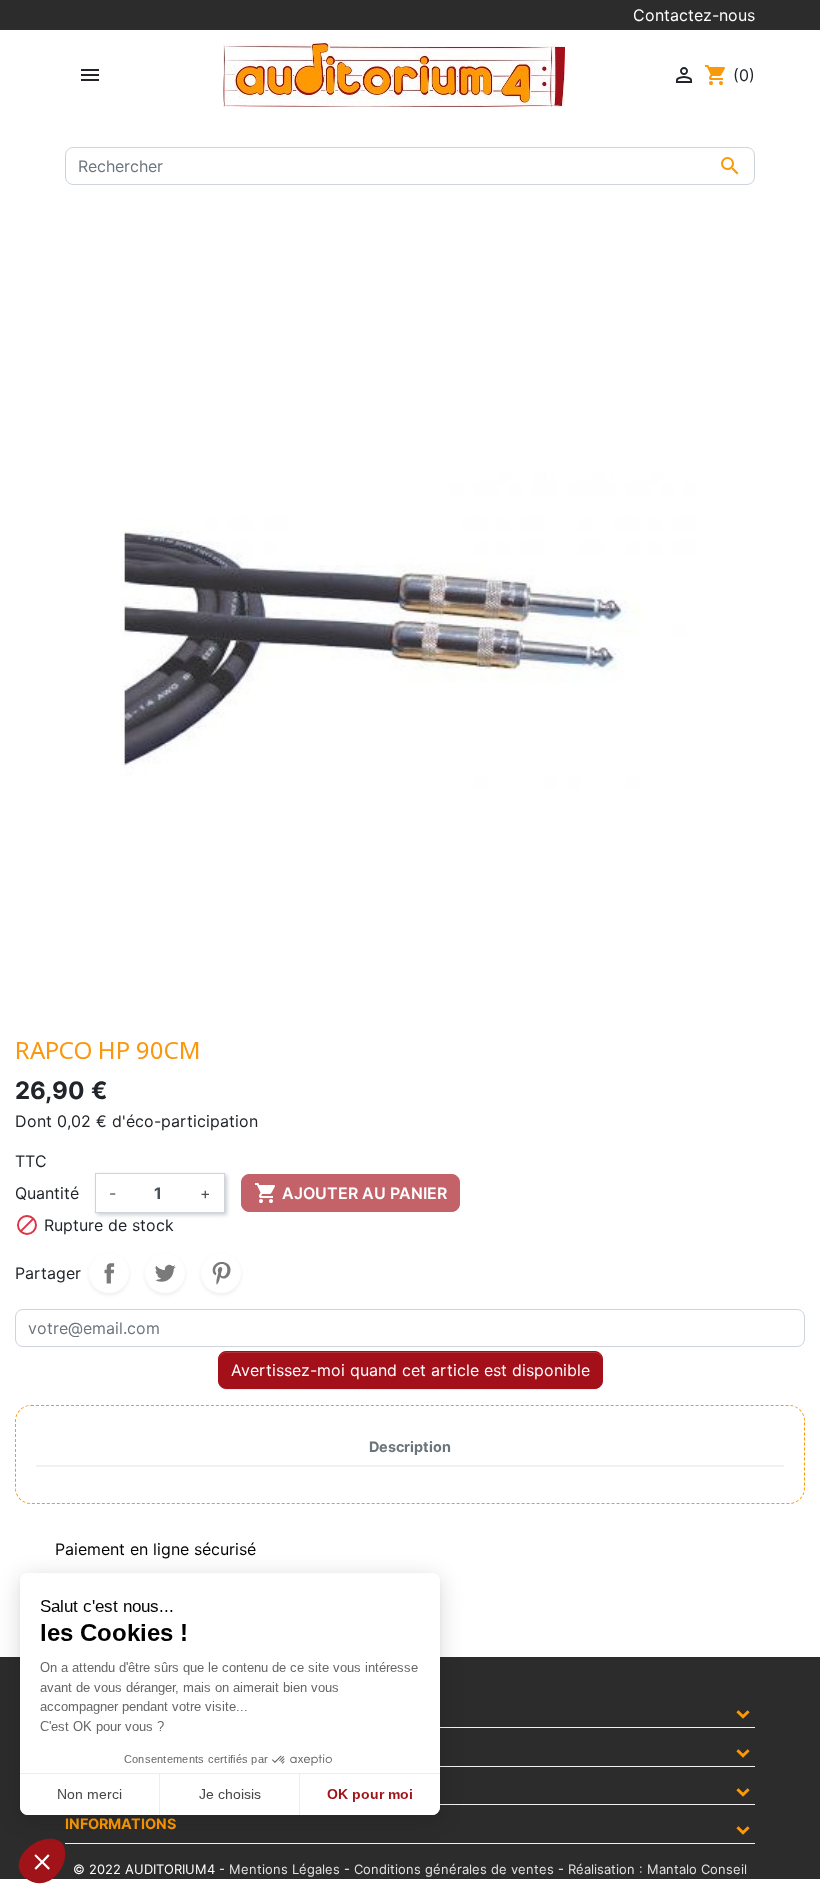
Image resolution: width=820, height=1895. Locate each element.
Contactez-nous (694, 15)
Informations (120, 1823)
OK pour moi (370, 1794)
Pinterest (221, 1273)
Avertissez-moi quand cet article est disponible (410, 1370)
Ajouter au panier (350, 1193)
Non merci (89, 1794)
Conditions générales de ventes (454, 1869)
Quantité (47, 1193)
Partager (109, 1273)
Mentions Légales (284, 1869)
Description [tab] (410, 1446)
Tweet (165, 1273)
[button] (42, 1861)
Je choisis (230, 1794)
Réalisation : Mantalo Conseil (657, 1869)
